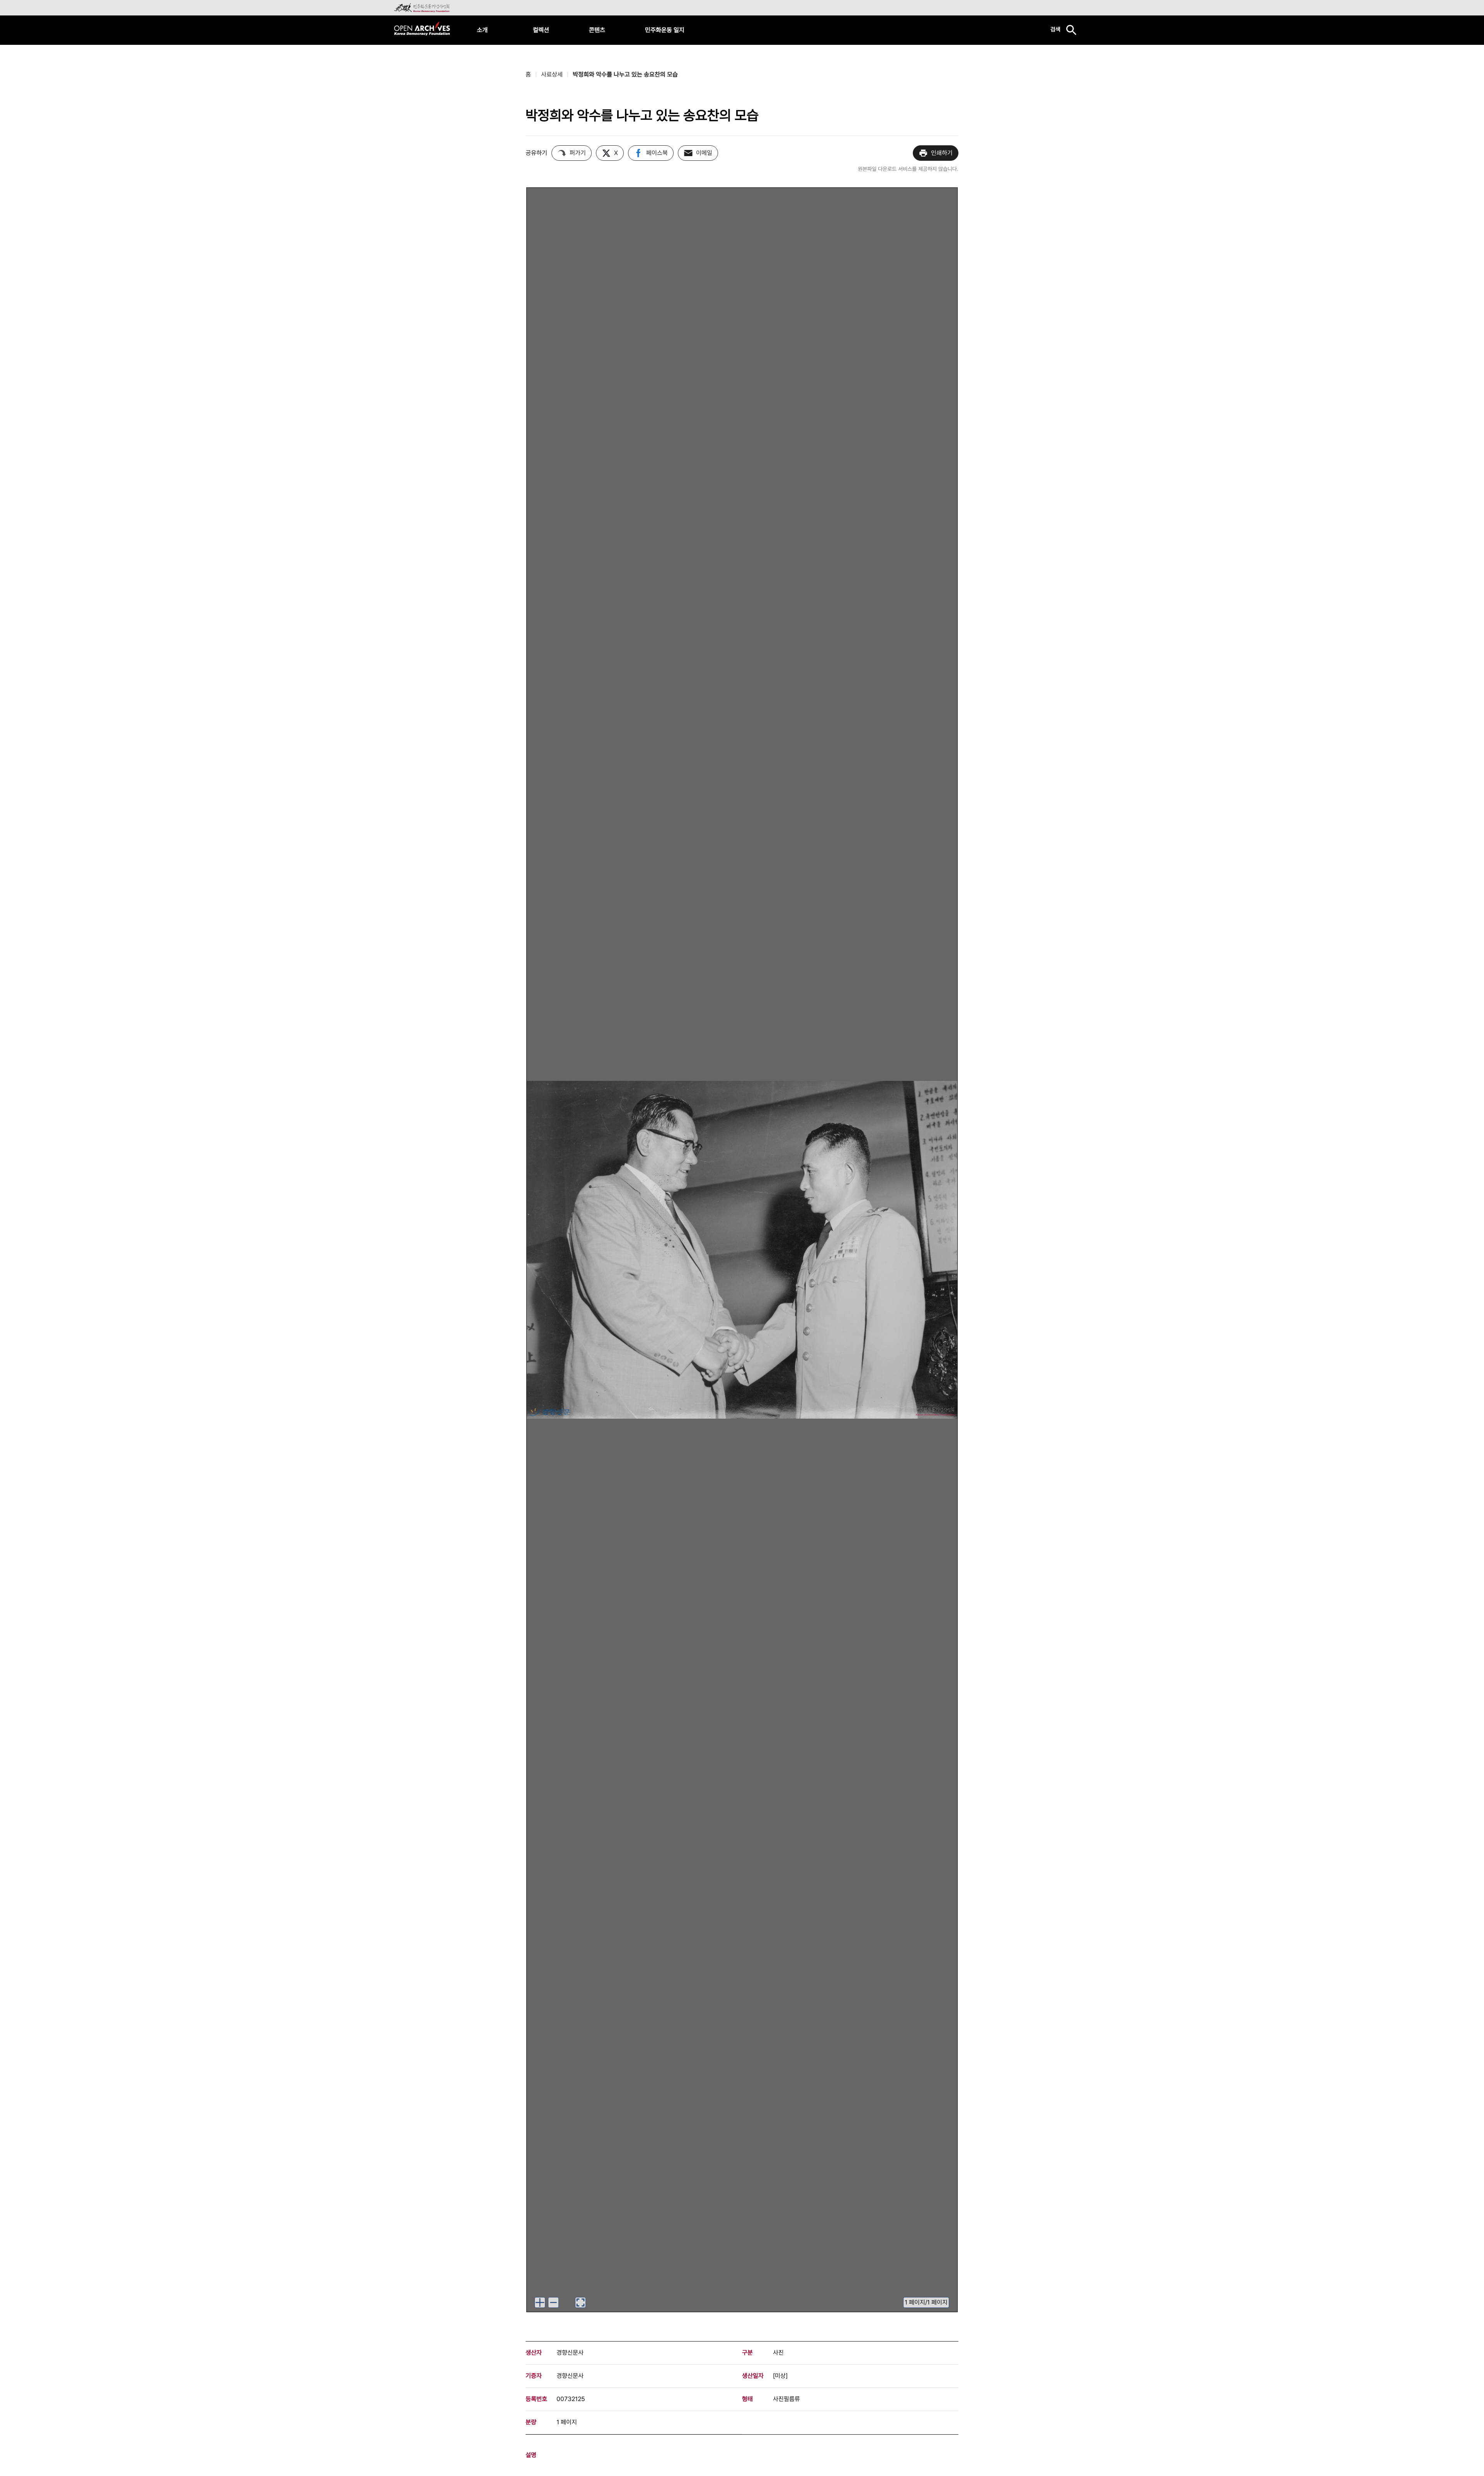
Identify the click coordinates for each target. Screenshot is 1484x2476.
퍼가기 (578, 153)
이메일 (704, 153)
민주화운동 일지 (665, 30)
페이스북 (657, 153)
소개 (482, 30)
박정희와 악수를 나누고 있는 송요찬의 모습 (625, 74)
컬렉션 (541, 30)
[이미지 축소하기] (553, 2302)
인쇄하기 (942, 153)
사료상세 (552, 74)
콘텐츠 (597, 30)
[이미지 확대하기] (540, 2302)
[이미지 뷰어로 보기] (580, 2302)
